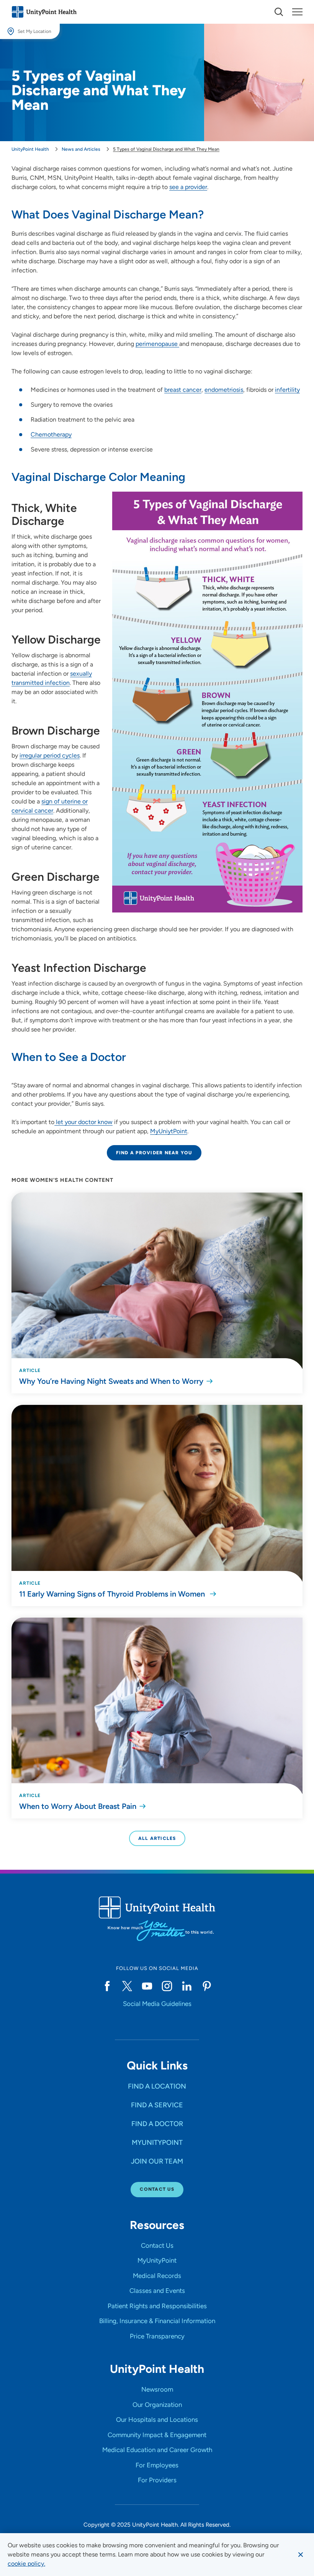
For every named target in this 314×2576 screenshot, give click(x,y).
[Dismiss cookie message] (301, 2555)
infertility (287, 390)
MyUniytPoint (169, 1131)
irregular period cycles (50, 755)
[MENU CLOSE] (297, 12)
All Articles (157, 1838)
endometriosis (224, 390)
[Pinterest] (207, 1986)
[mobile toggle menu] (279, 12)
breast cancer (183, 390)
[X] (127, 1986)
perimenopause (157, 344)
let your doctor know (83, 1122)
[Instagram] (167, 1986)
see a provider (188, 187)
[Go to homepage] (44, 12)
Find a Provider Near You (154, 1153)
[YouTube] (147, 1986)
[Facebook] (107, 1986)
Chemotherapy (51, 434)
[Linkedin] (187, 1986)
